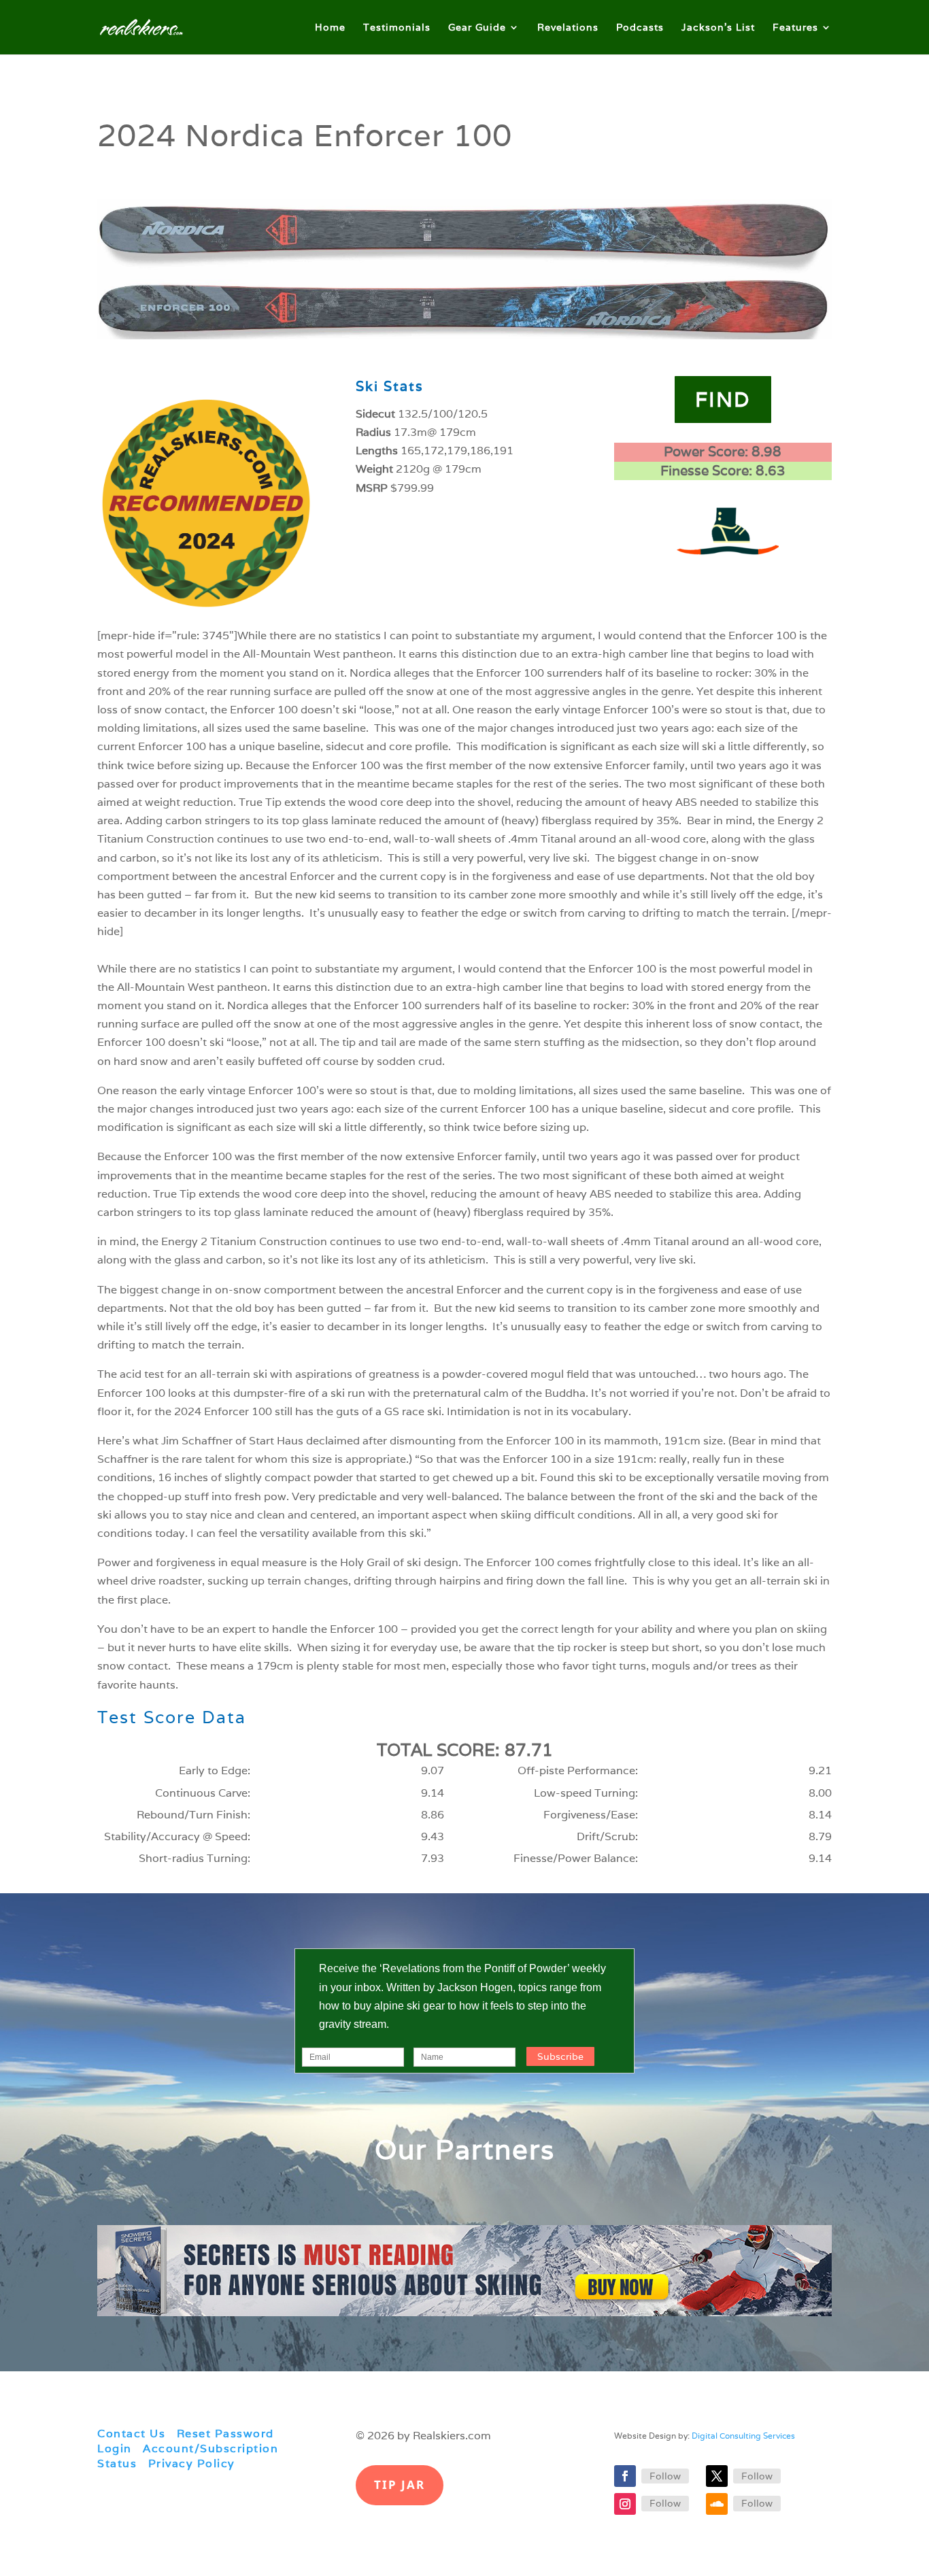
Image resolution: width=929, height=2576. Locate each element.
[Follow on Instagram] (625, 2504)
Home (330, 28)
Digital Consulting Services (743, 2436)
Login (115, 2448)
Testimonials (397, 28)
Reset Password (225, 2434)
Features (795, 28)
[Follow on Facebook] (625, 2476)
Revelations (568, 28)
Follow (665, 2476)
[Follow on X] (717, 2476)
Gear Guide (477, 28)
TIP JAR (400, 2485)
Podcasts (640, 28)
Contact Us (131, 2434)
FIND (723, 400)
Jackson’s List (718, 28)
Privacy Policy (192, 2463)
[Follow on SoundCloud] (717, 2504)
